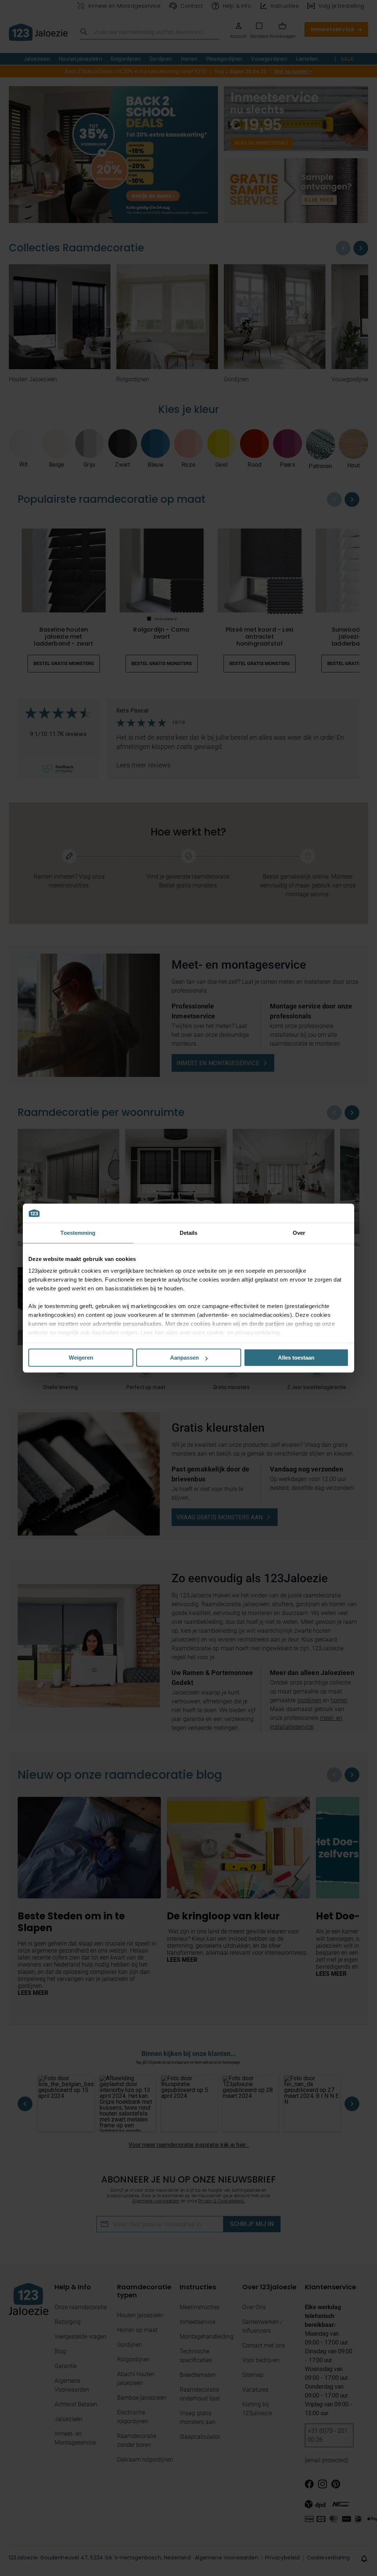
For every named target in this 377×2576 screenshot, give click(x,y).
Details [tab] (189, 1233)
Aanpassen (184, 1358)
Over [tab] (299, 1233)
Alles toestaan (296, 1358)
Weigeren (81, 1358)
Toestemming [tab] (78, 1233)
